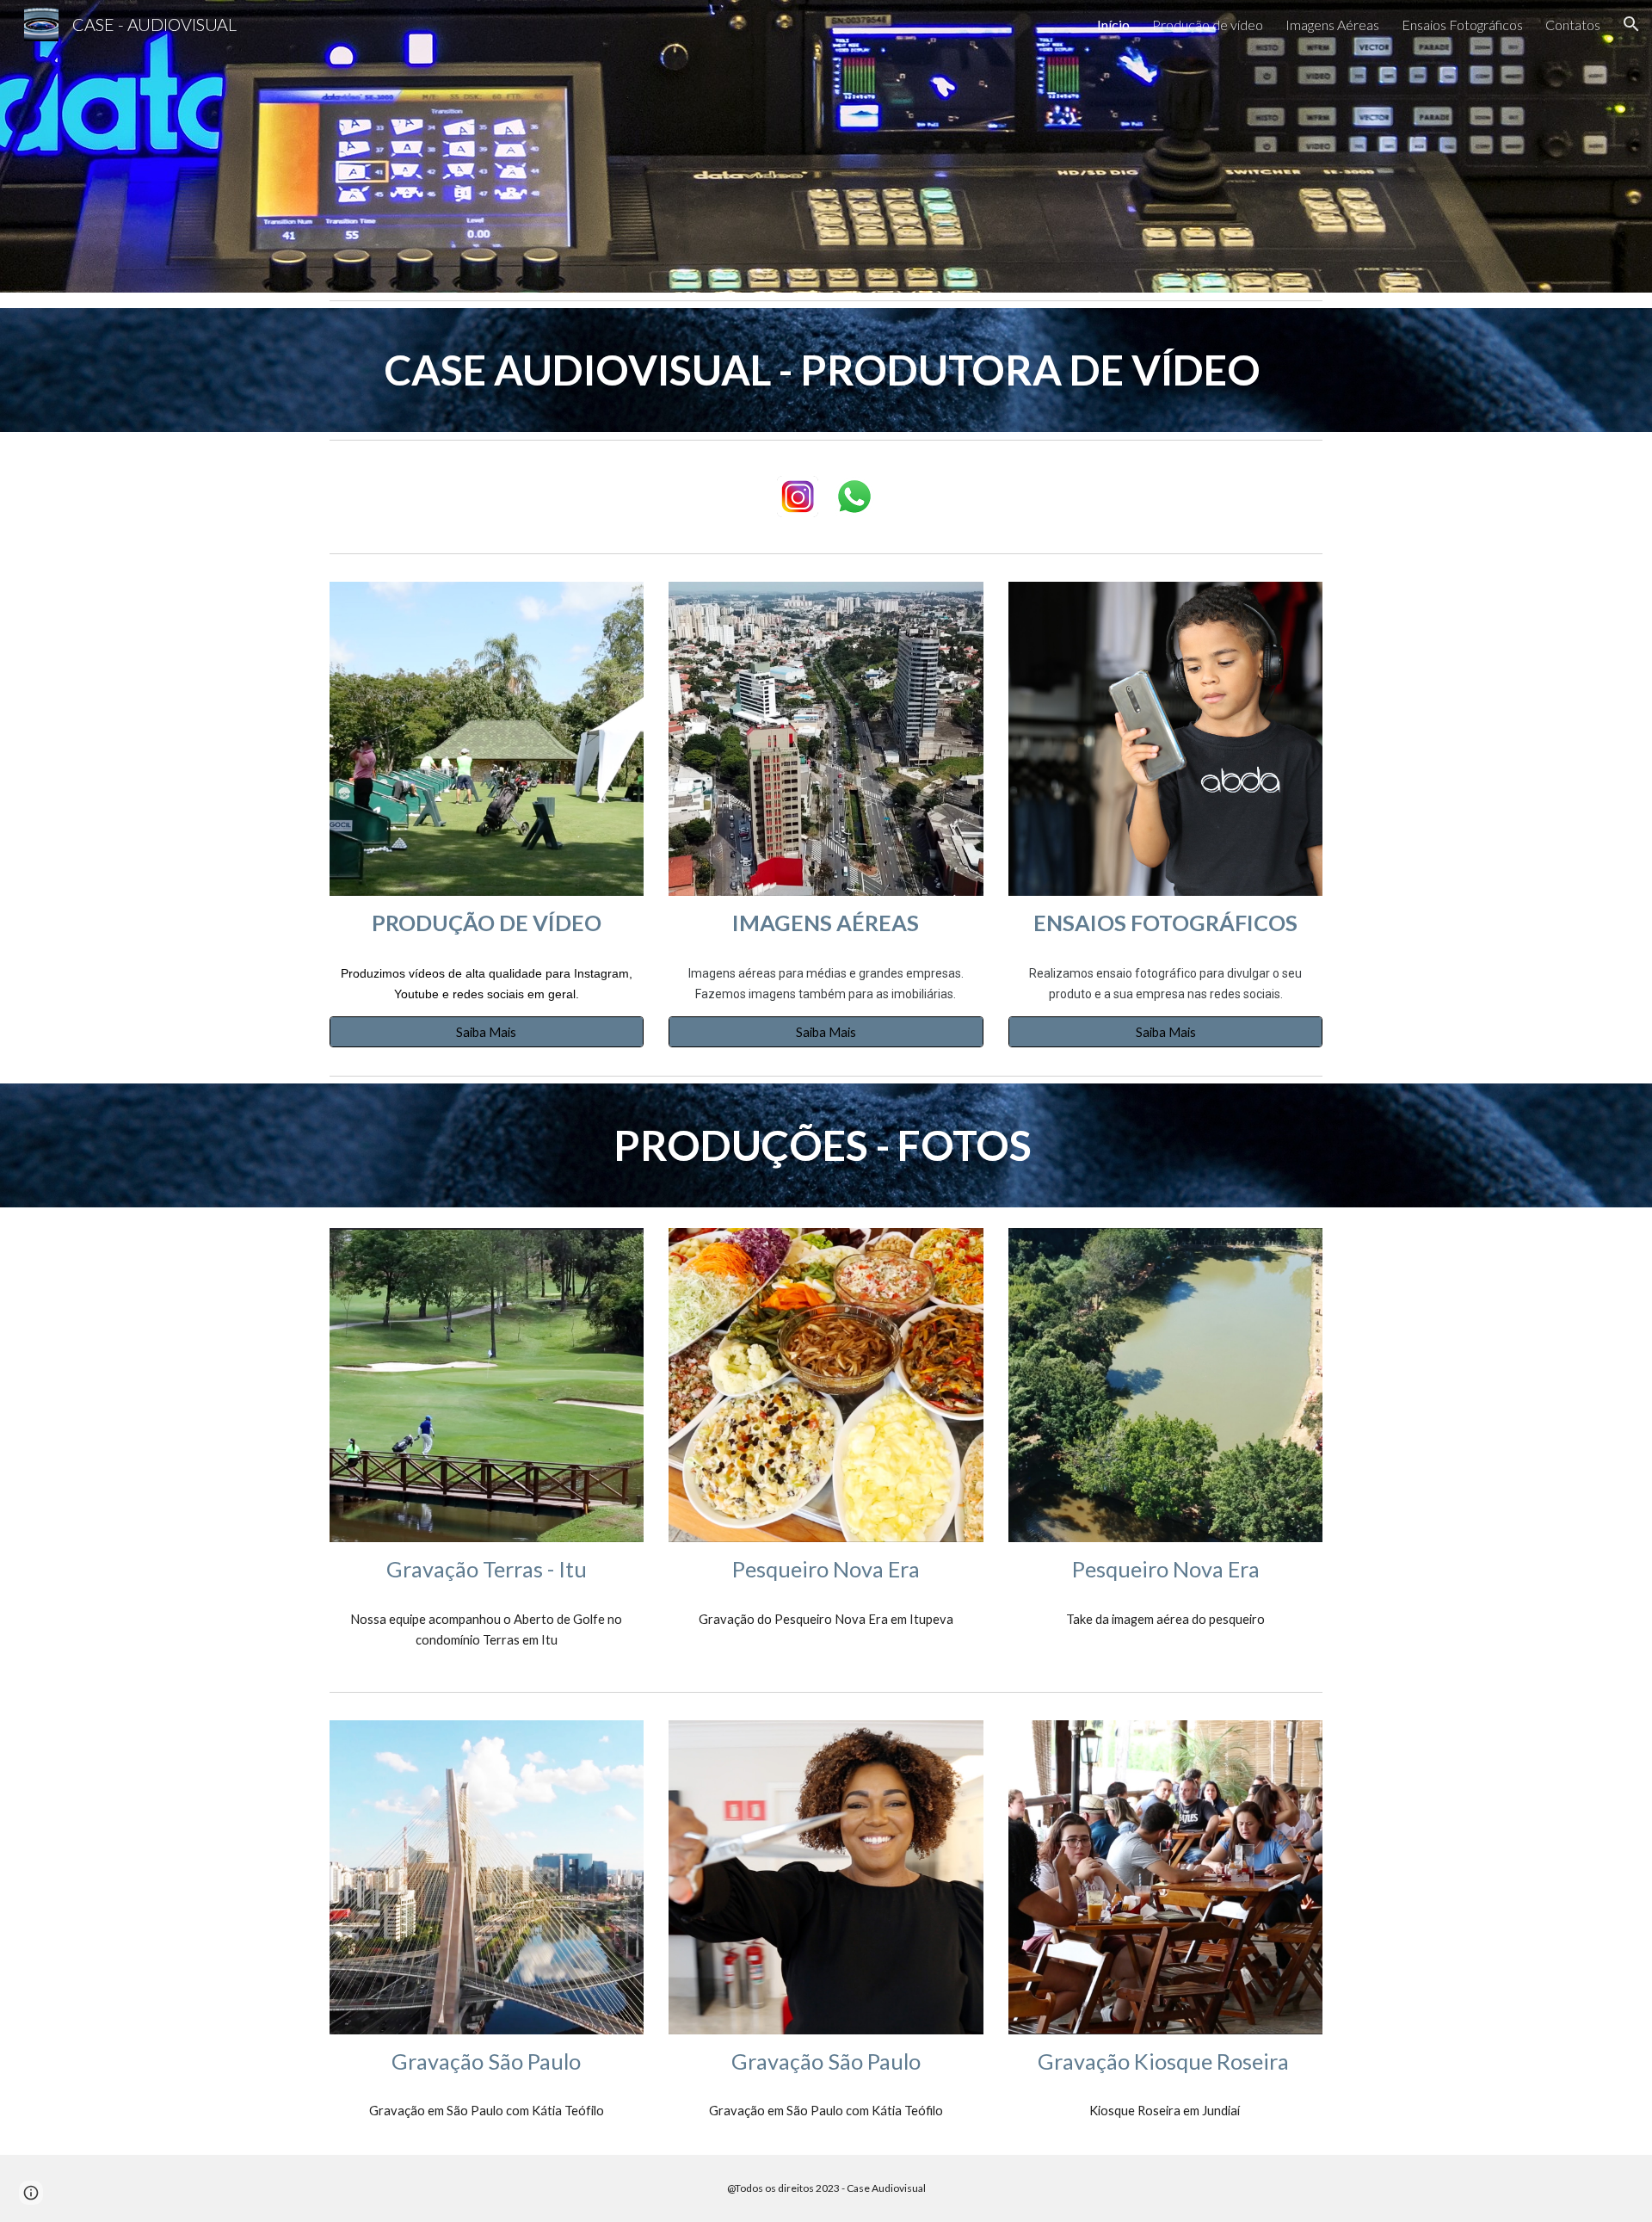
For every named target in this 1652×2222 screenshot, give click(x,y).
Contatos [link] (1573, 25)
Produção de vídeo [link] (1208, 25)
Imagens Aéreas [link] (1332, 25)
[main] (826, 370)
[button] (1631, 24)
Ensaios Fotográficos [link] (1462, 25)
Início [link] (1113, 25)
